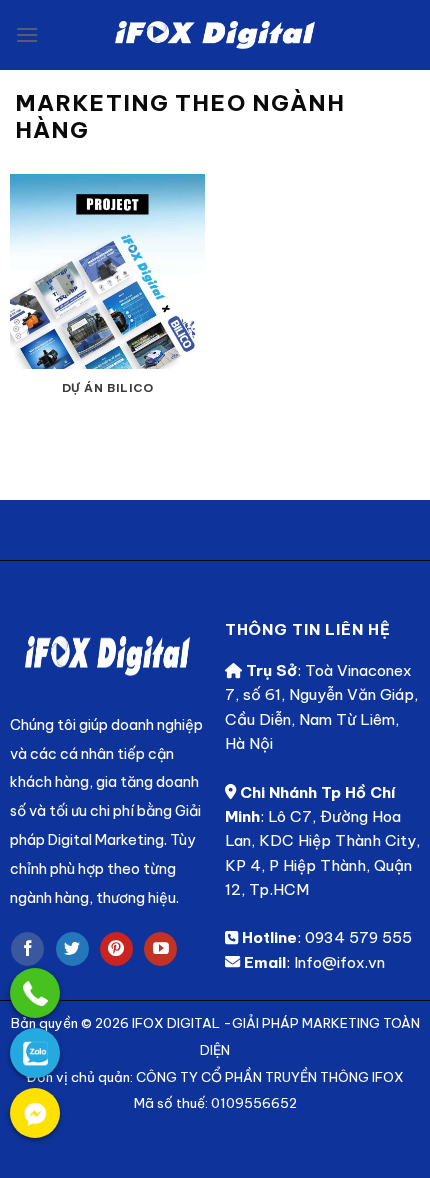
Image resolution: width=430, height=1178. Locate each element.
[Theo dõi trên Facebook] (27, 949)
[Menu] (27, 34)
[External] (35, 993)
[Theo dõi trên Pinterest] (116, 949)
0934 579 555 (358, 937)
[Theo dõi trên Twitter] (72, 949)
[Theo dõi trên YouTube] (160, 949)
